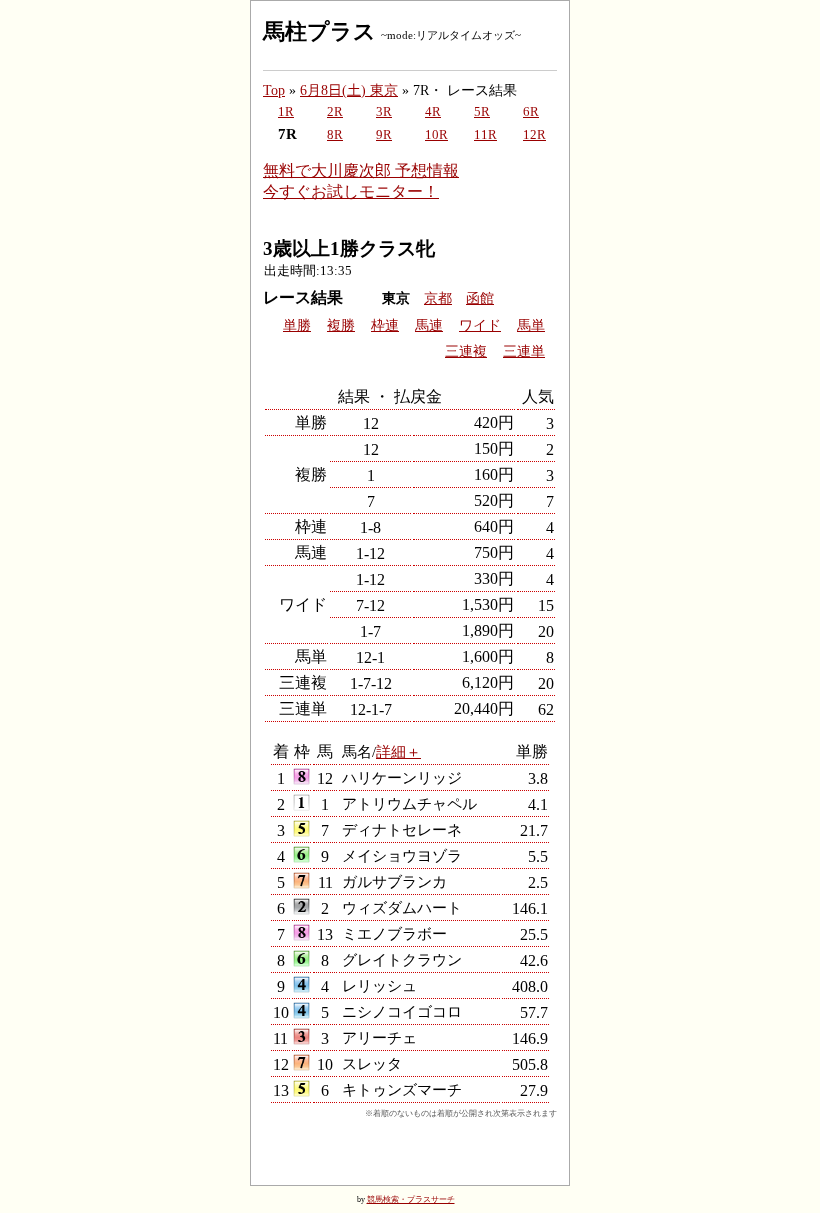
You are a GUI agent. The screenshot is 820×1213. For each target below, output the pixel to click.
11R (485, 135)
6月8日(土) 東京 (349, 90)
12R (534, 135)
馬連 (429, 325)
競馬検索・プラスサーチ (411, 1199)
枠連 (385, 325)
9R (384, 135)
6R (531, 112)
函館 (480, 298)
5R (482, 112)
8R (335, 135)
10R (436, 135)
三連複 (466, 351)
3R (384, 112)
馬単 (531, 325)
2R (335, 112)
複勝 (341, 325)
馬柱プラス (319, 31)
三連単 (524, 351)
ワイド (480, 325)
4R (433, 112)
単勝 (297, 325)
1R (286, 112)
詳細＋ (398, 751)
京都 (438, 298)
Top (274, 90)
